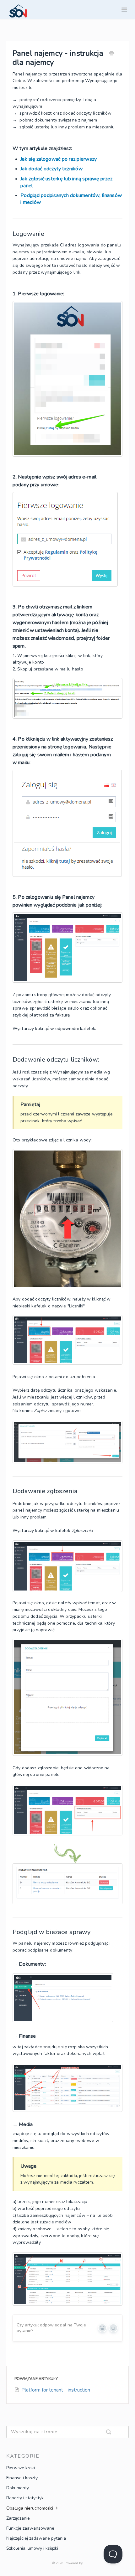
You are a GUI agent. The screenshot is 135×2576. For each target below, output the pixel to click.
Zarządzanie (18, 2518)
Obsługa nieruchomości (30, 2508)
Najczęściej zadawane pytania (36, 2538)
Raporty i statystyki (25, 2498)
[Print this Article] (112, 54)
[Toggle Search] (116, 2432)
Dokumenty (18, 2488)
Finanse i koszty (22, 2478)
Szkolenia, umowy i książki (32, 2548)
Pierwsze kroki (21, 2468)
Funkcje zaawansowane (30, 2528)
